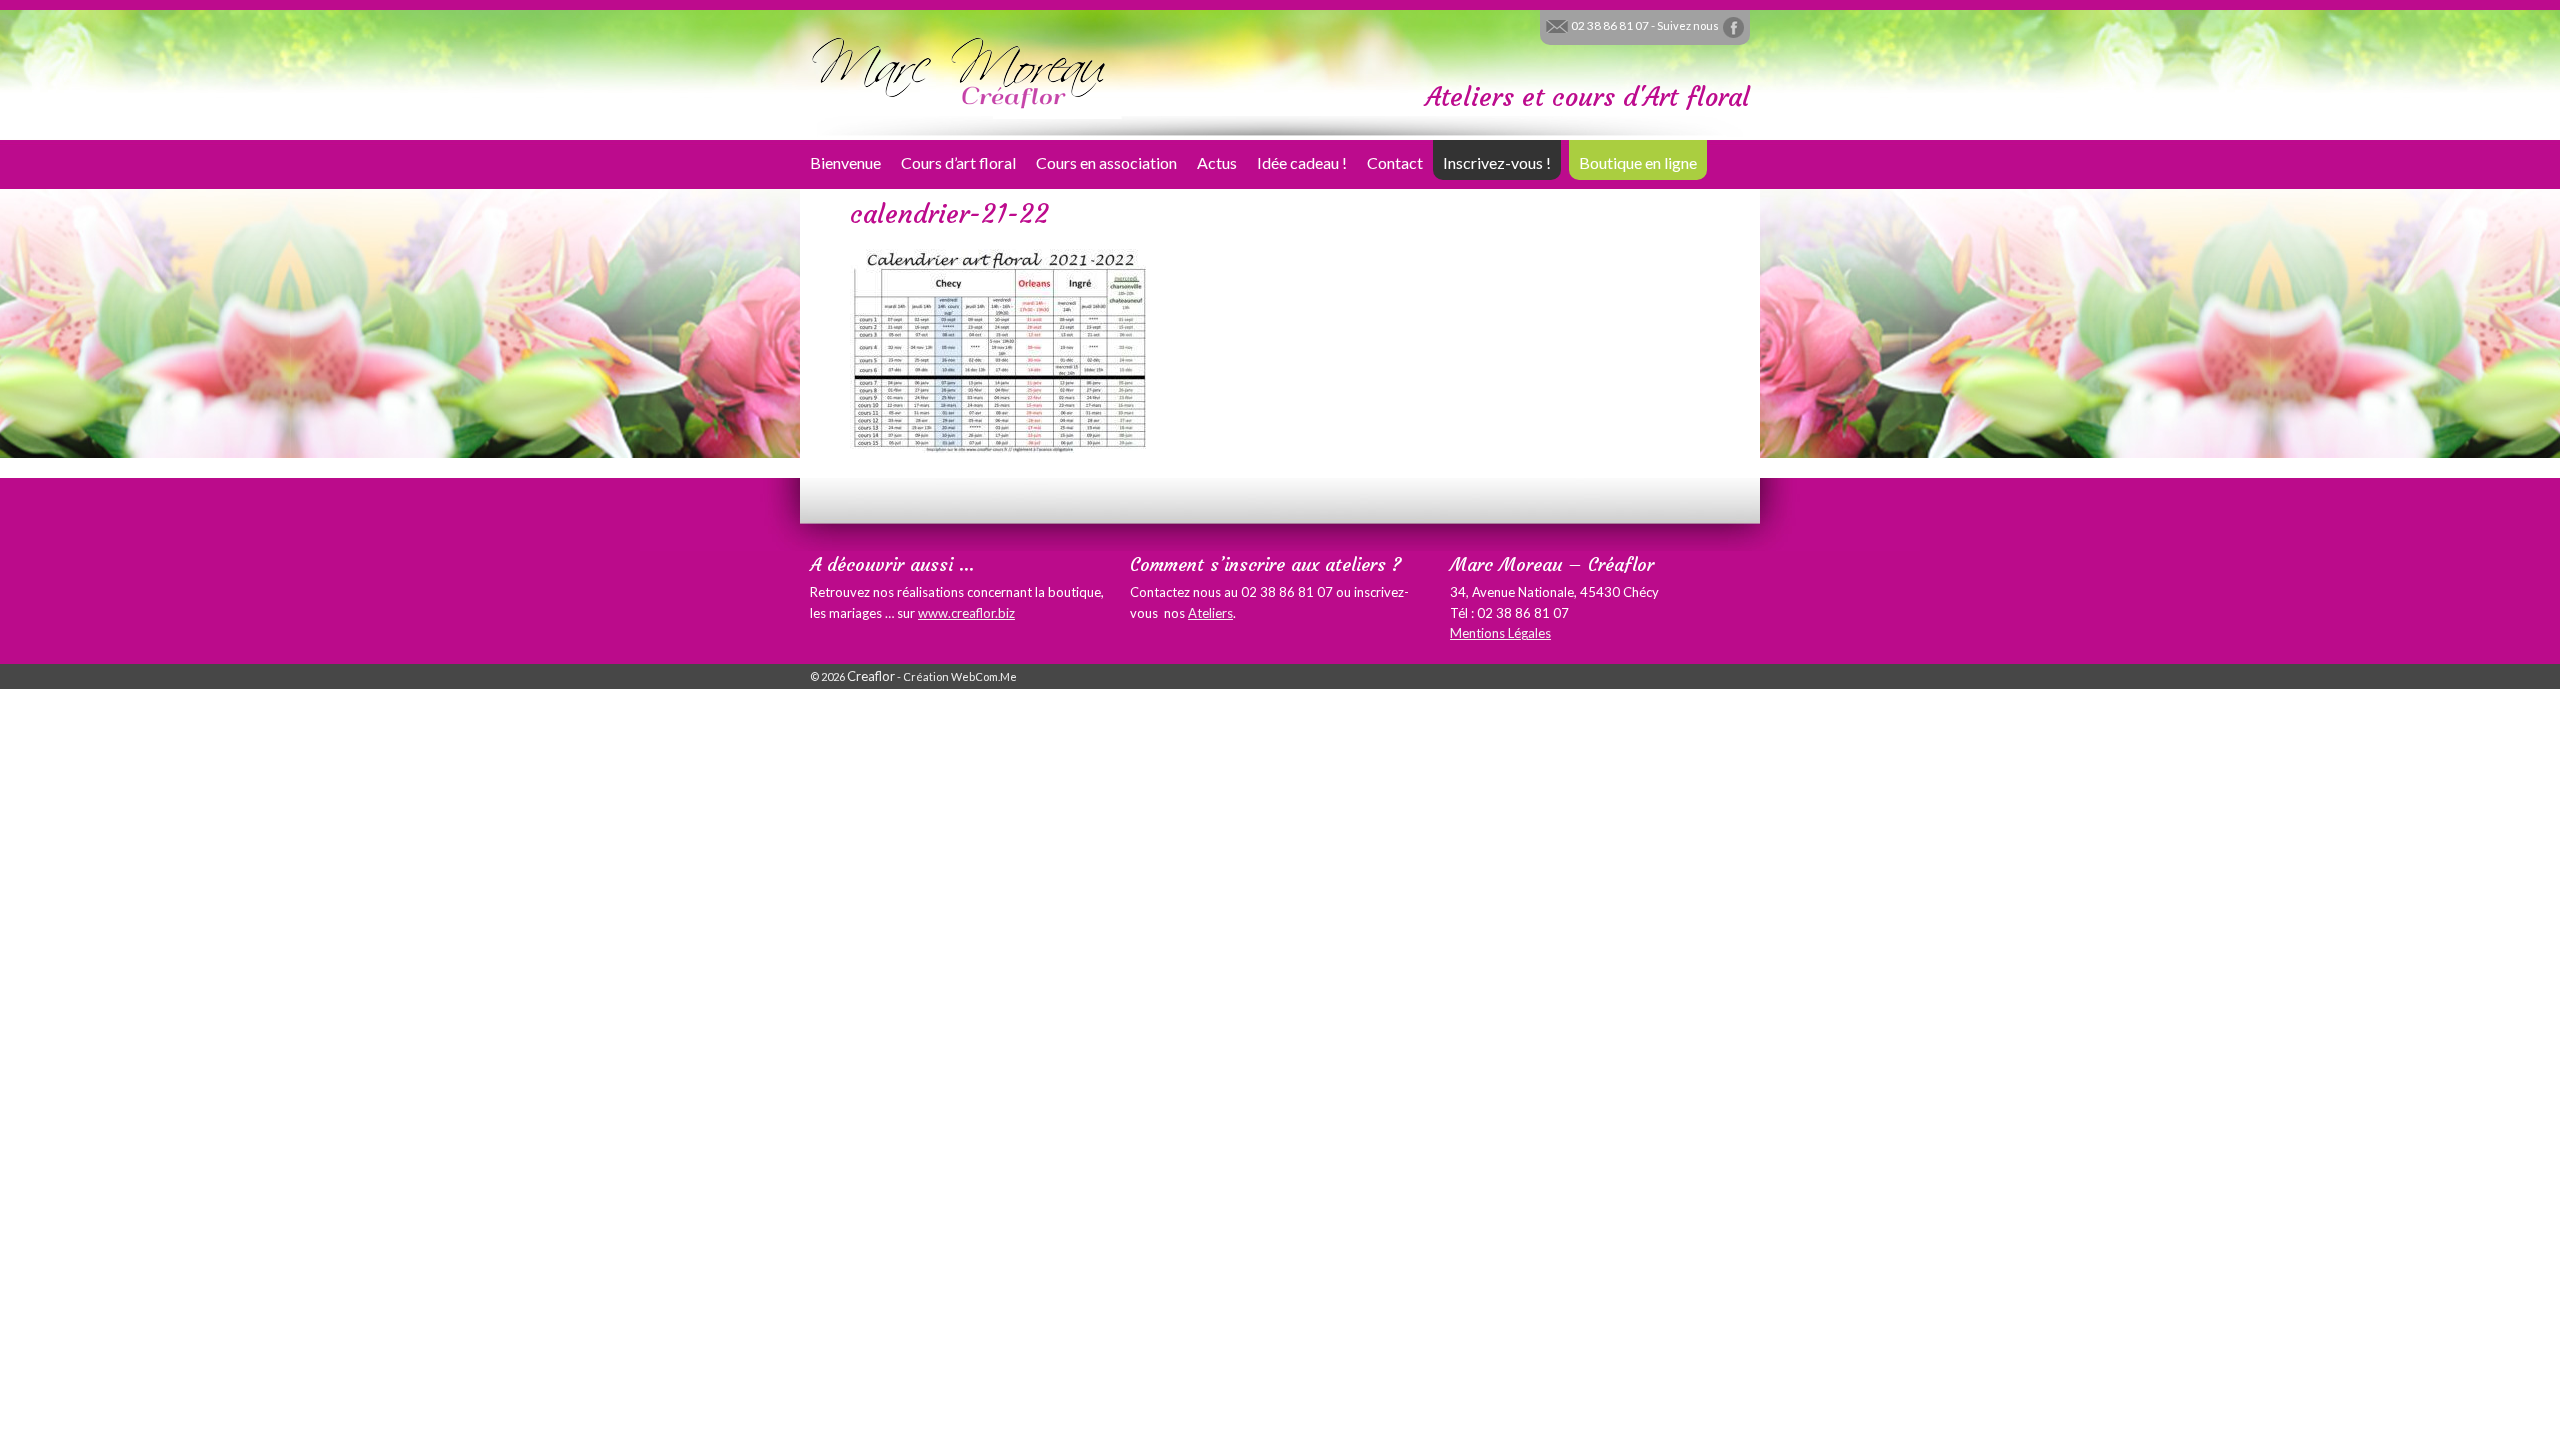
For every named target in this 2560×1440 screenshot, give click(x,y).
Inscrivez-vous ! (1497, 162)
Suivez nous (1689, 25)
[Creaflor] (960, 71)
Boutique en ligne (1638, 162)
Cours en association (1106, 162)
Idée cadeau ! (1302, 162)
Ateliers (1210, 613)
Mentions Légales (1500, 633)
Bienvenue (845, 162)
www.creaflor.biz (966, 613)
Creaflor (871, 676)
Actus (1217, 162)
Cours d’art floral (958, 162)
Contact (1395, 162)
